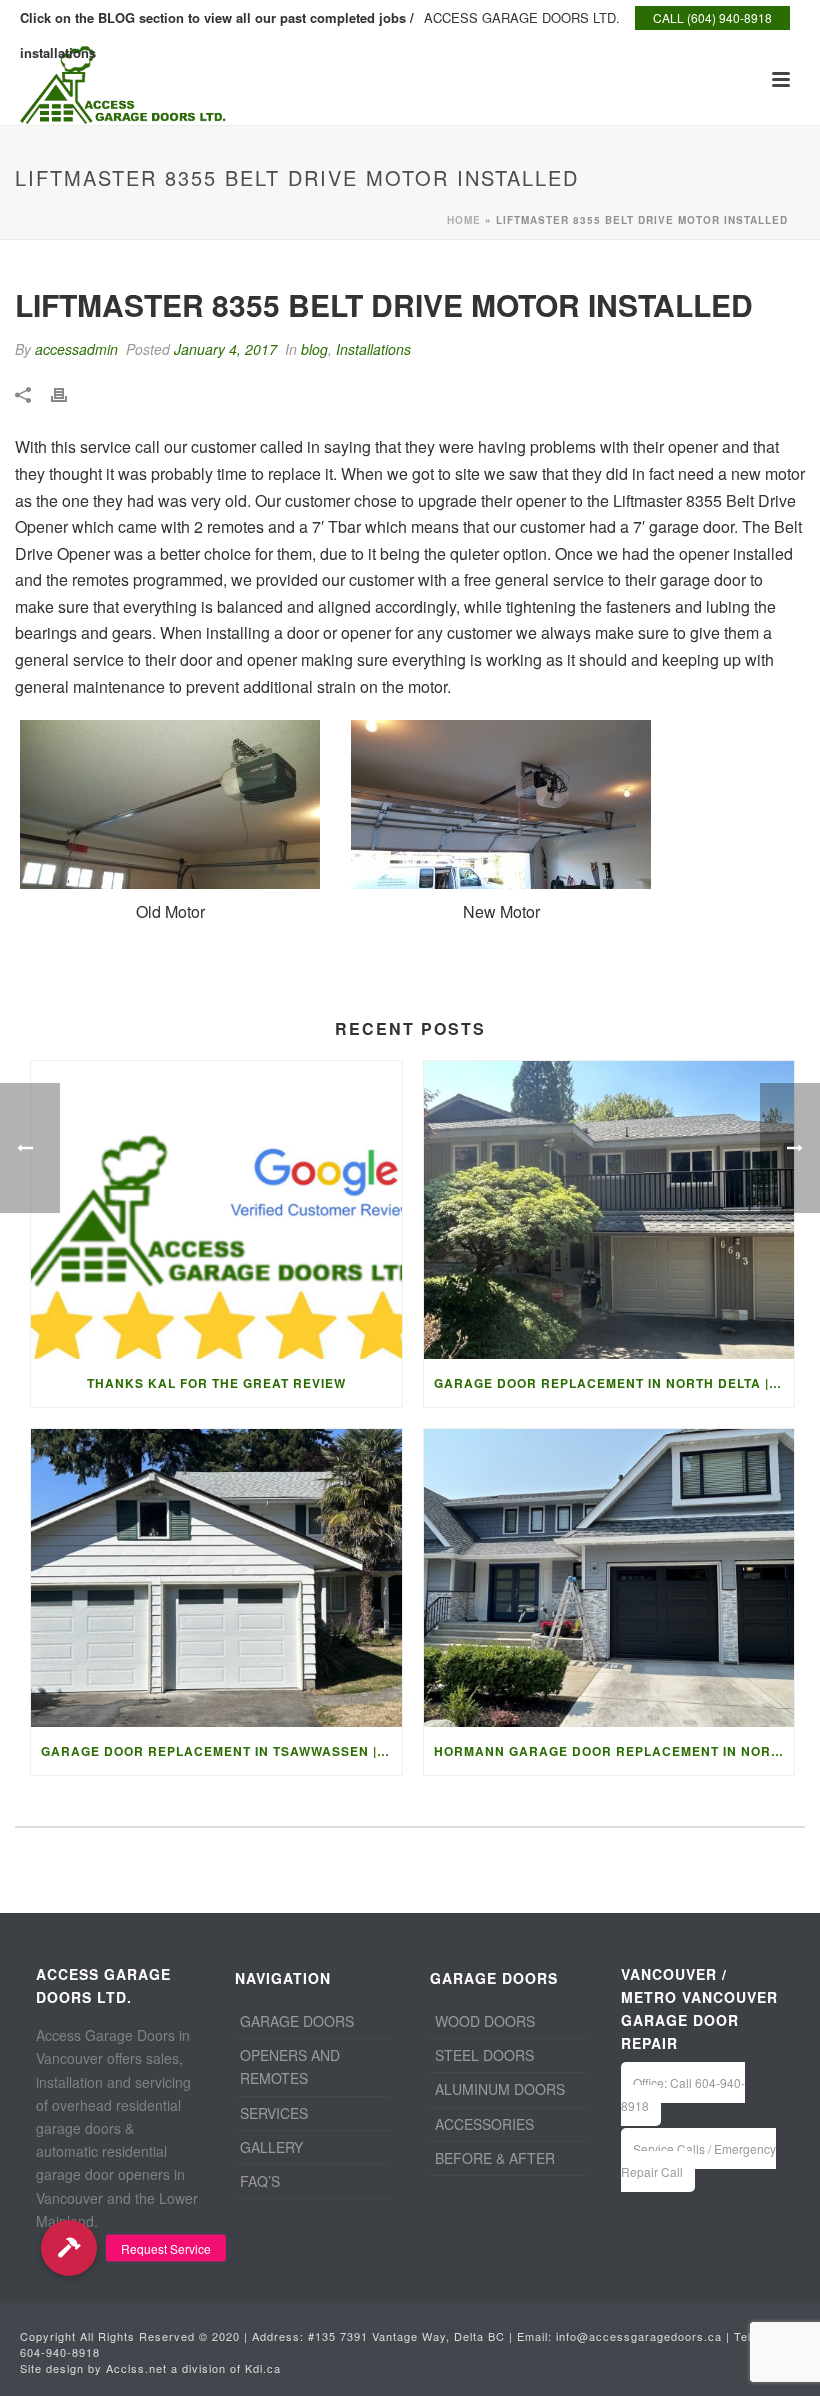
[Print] (69, 392)
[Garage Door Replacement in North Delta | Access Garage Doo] (609, 1210)
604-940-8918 (60, 2352)
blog (314, 349)
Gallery (271, 2147)
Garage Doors (297, 2021)
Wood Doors (485, 2021)
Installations (373, 349)
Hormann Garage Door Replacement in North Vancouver (614, 1751)
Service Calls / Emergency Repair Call (698, 2160)
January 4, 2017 (225, 349)
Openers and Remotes (290, 2066)
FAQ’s (260, 2181)
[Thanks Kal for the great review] (216, 1210)
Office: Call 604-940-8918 (683, 2094)
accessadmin (76, 349)
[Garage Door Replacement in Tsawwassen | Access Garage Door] (216, 1578)
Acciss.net (136, 2368)
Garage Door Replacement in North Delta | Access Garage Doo (614, 1383)
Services (274, 2113)
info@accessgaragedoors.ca (639, 2336)
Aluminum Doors (500, 2089)
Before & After (495, 2158)
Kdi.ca (263, 2368)
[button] (68, 2248)
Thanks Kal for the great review (216, 1383)
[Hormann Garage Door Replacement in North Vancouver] (609, 1578)
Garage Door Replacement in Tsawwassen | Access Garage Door (221, 1751)
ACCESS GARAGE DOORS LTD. (522, 17)
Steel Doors (484, 2055)
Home (464, 220)
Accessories (484, 2124)
